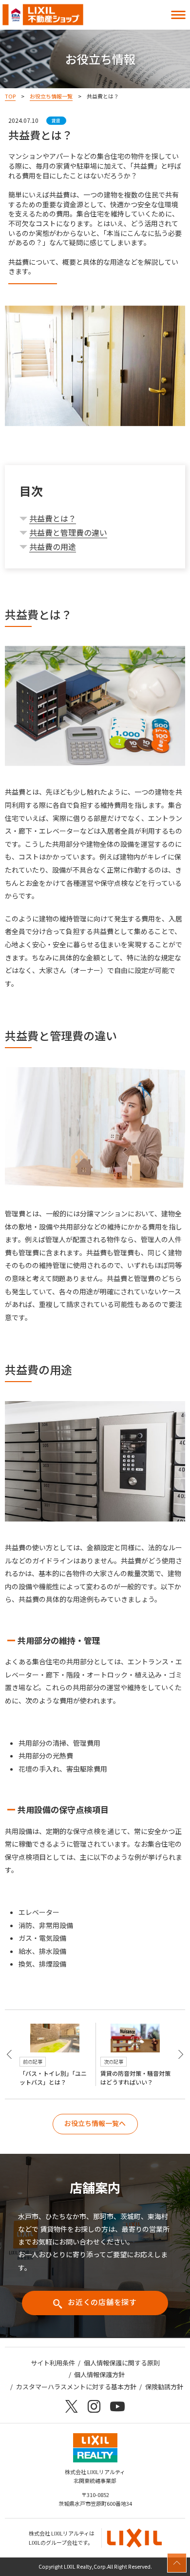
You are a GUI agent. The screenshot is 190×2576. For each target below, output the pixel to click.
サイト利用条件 (53, 2363)
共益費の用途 (53, 546)
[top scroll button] (177, 2563)
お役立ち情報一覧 (51, 96)
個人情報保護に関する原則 (122, 2363)
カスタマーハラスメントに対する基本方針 (76, 2387)
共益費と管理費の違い (68, 532)
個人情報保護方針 (99, 2374)
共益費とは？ (53, 518)
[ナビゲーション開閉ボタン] (178, 15)
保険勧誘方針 (164, 2387)
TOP (10, 96)
